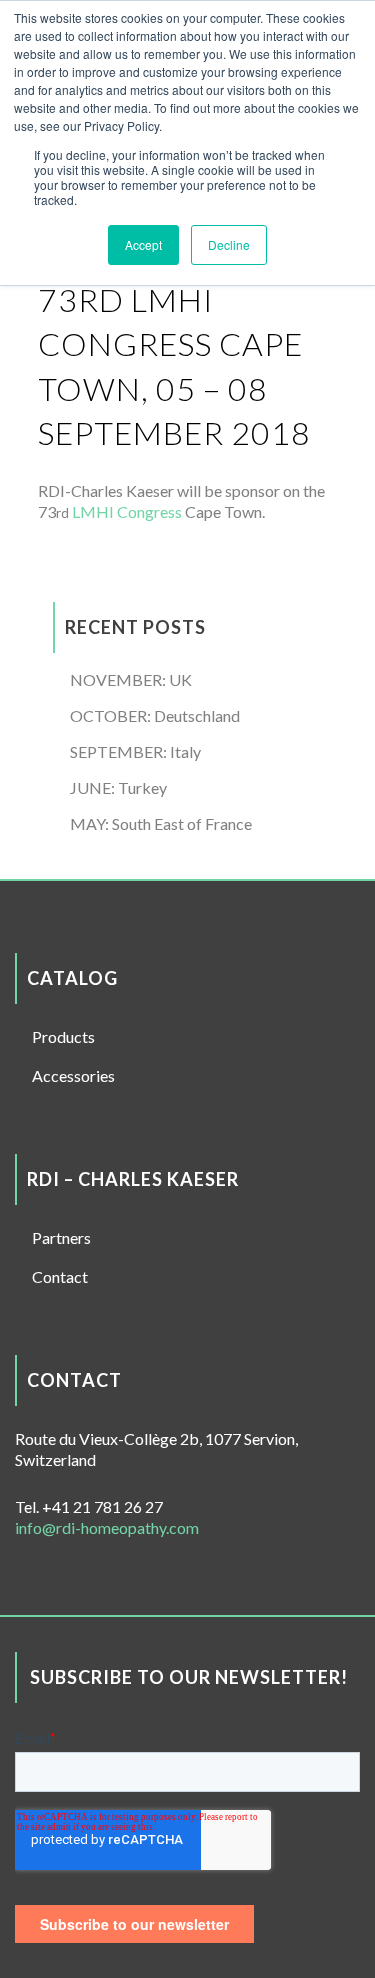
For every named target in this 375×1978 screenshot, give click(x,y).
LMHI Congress (127, 511)
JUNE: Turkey (118, 787)
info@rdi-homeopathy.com (107, 1527)
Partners (61, 1237)
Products (63, 1036)
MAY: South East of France (161, 823)
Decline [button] (229, 244)
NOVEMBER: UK (131, 679)
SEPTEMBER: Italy (135, 751)
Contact (60, 1276)
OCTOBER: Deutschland (155, 715)
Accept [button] (143, 244)
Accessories (73, 1075)
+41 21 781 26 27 (102, 1506)
